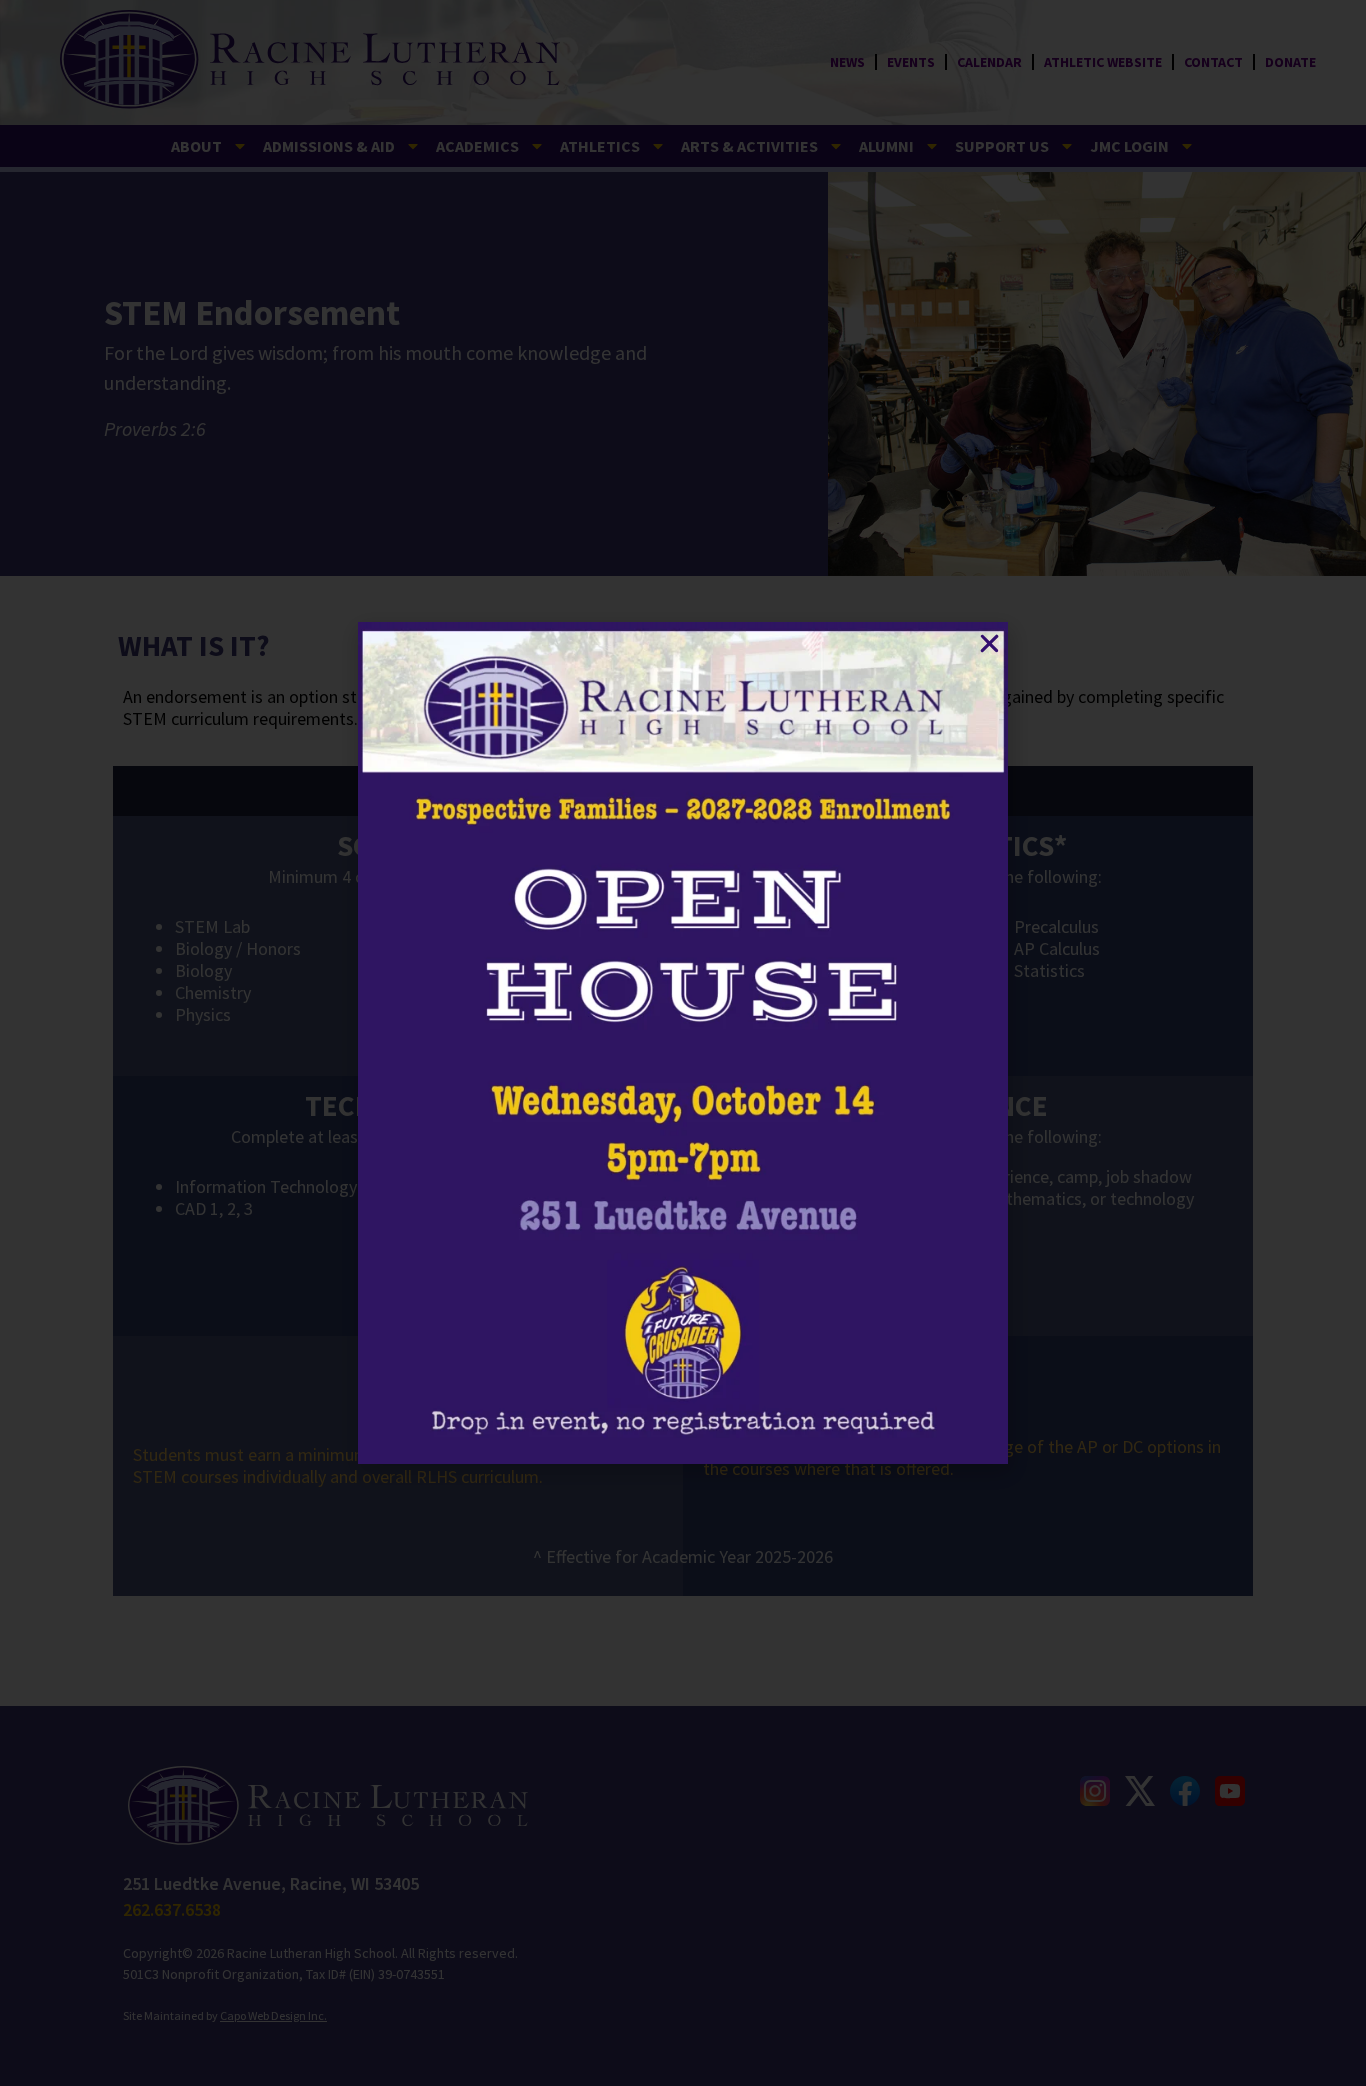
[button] (989, 643)
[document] (683, 1043)
